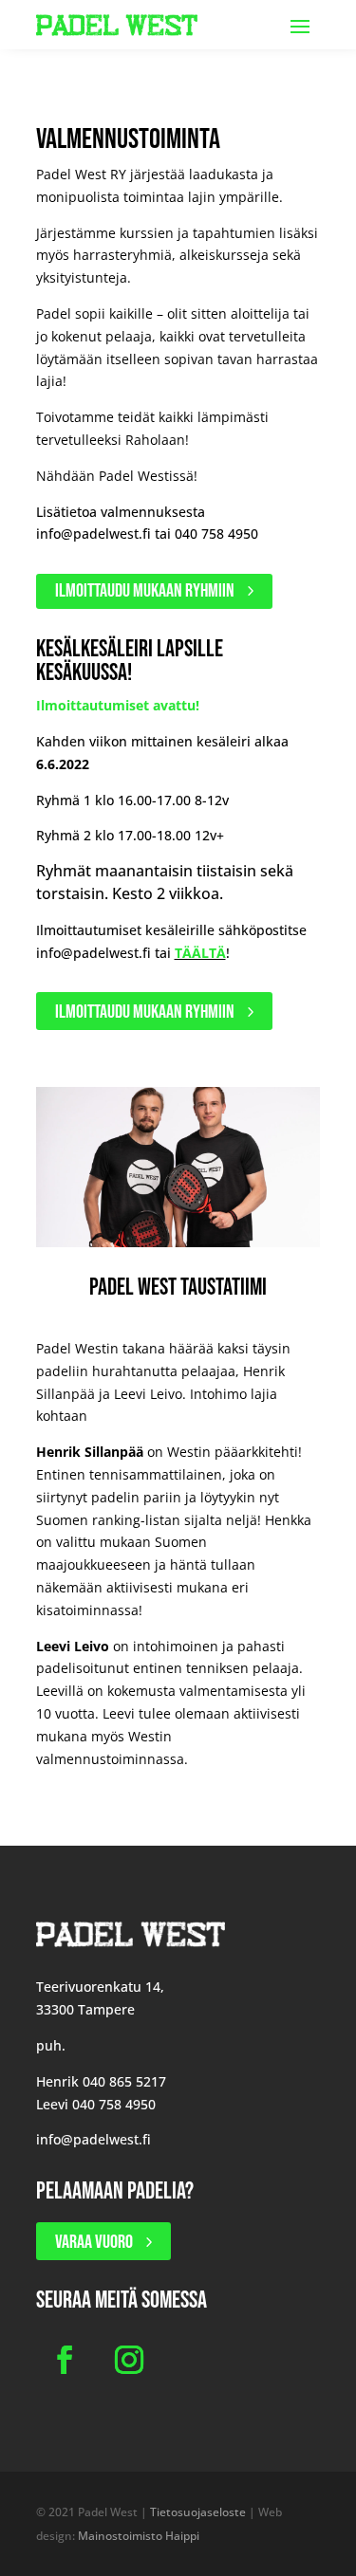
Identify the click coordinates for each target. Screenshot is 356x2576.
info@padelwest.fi (94, 534)
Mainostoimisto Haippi (139, 2536)
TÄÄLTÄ (200, 953)
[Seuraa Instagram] (129, 2360)
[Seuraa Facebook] (65, 2360)
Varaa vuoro (94, 2242)
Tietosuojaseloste (198, 2512)
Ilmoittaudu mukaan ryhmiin (145, 591)
